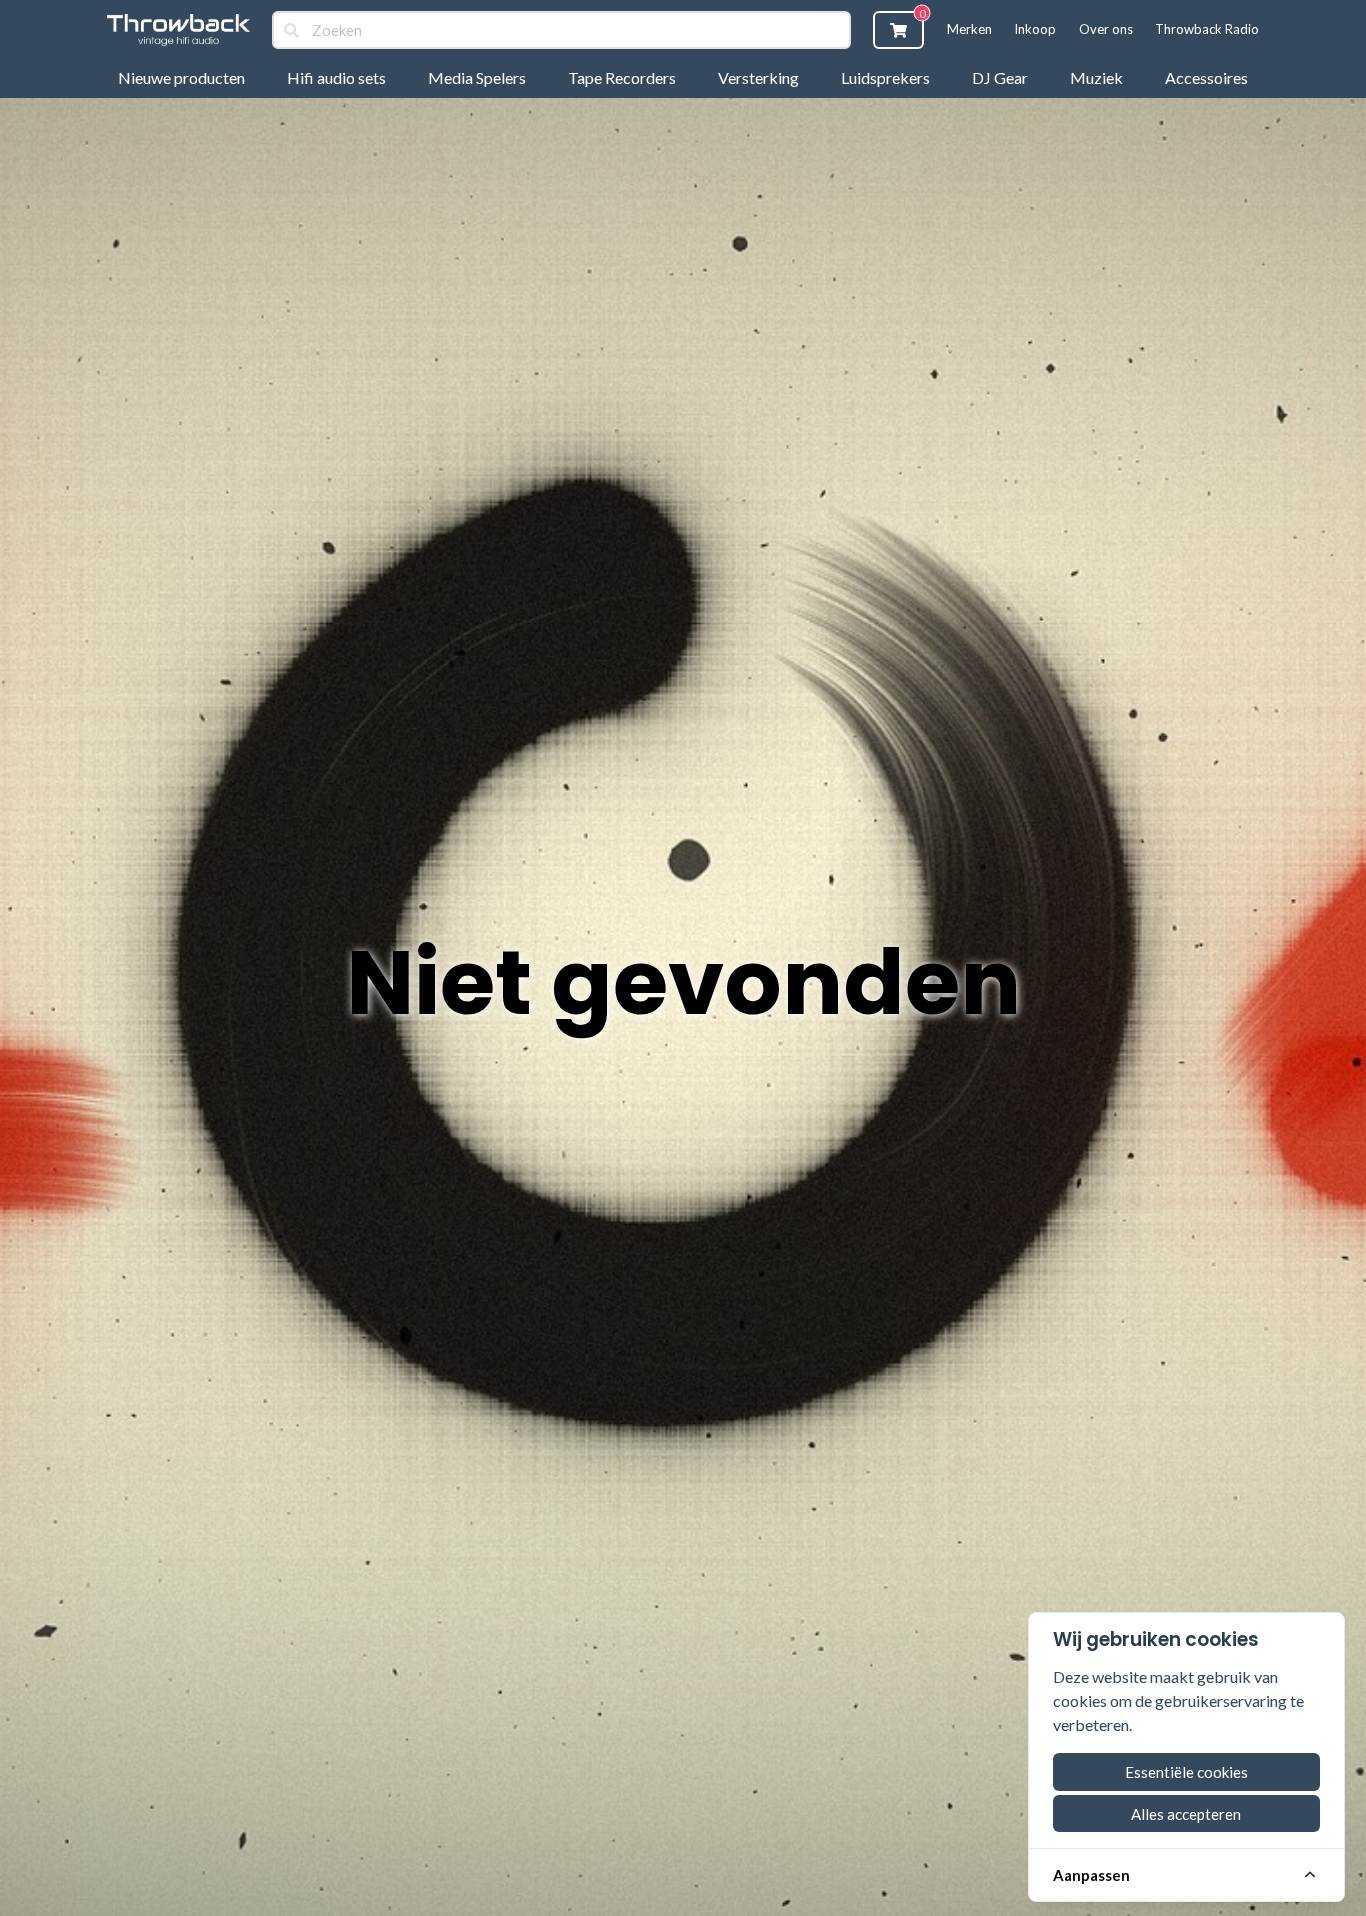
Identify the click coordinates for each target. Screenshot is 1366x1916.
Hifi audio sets (336, 77)
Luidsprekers (885, 77)
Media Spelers (477, 77)
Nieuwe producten (181, 77)
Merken (969, 29)
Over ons (1106, 29)
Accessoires (1206, 77)
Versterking (758, 77)
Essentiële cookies (1186, 1772)
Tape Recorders (622, 77)
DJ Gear (1000, 77)
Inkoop (1035, 29)
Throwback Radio (1207, 29)
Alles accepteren (1186, 1814)
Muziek (1096, 77)
